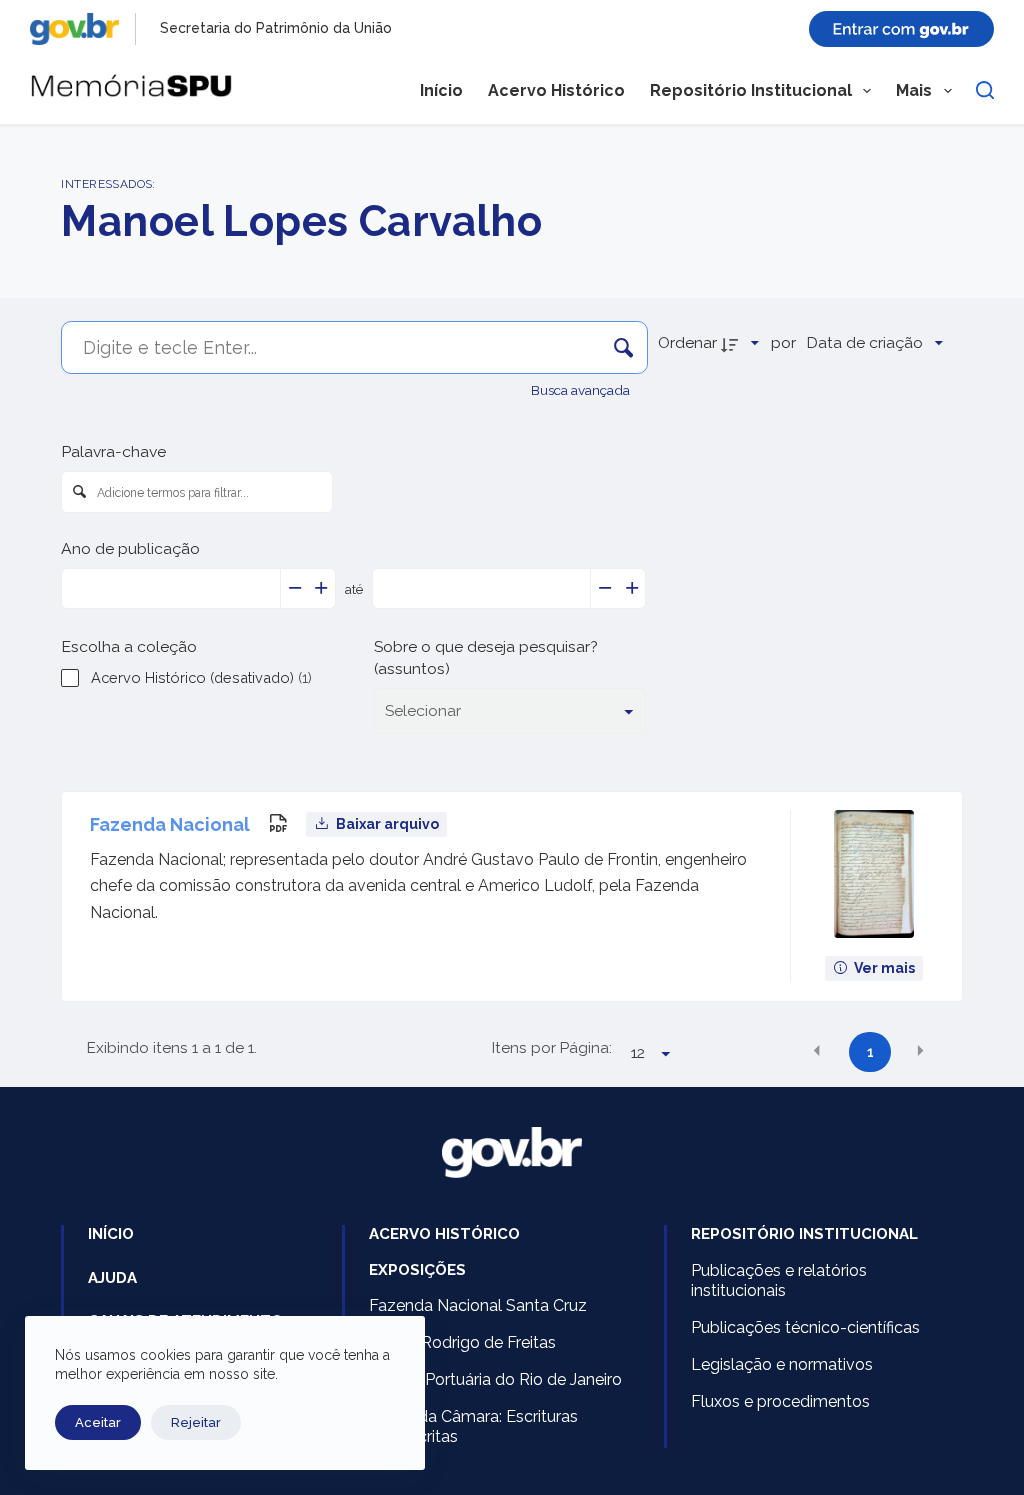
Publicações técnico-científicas (805, 1327)
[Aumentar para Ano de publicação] (322, 589)
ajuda (112, 1278)
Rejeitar (196, 1422)
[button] (817, 1050)
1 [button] (870, 1052)
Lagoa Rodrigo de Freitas (462, 1342)
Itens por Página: (552, 1048)
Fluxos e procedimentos (780, 1401)
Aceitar (98, 1422)
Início (441, 90)
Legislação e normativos (782, 1364)
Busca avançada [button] (582, 390)
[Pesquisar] (985, 90)
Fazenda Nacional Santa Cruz (478, 1305)
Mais (914, 90)
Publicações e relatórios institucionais (779, 1281)
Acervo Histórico (556, 90)
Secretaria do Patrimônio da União (276, 28)
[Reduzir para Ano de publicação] (294, 589)
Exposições (417, 1270)
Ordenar (687, 342)
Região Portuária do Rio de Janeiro (495, 1379)
